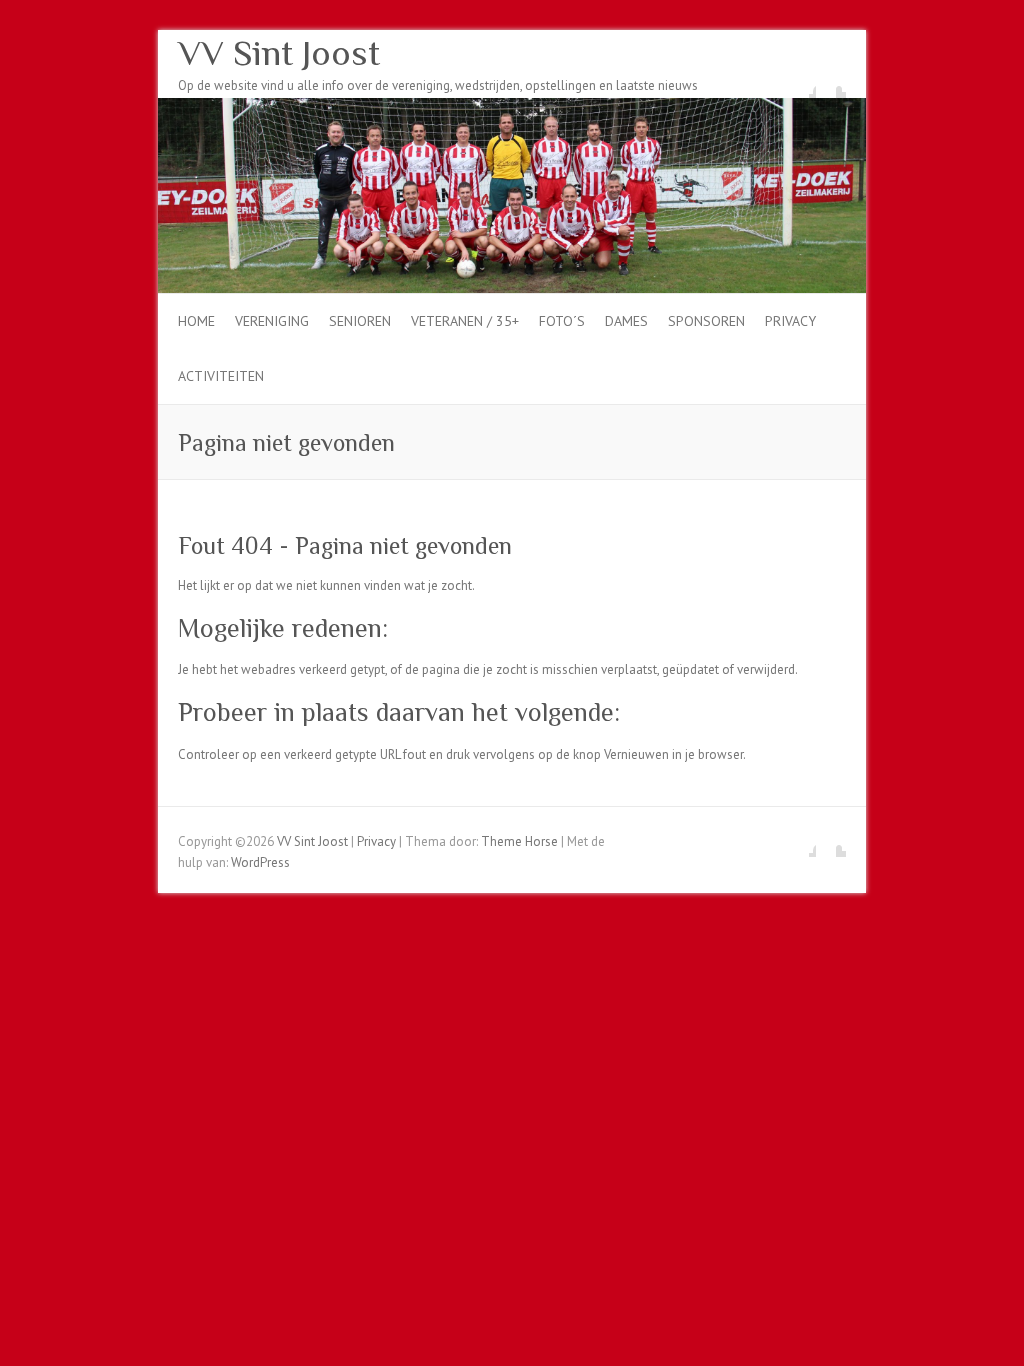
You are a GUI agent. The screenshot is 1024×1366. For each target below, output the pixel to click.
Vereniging (272, 321)
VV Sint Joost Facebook (801, 83)
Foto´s (562, 321)
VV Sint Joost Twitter (831, 83)
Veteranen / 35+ (465, 321)
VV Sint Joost (279, 53)
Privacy (790, 321)
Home (196, 321)
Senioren (360, 321)
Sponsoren (706, 321)
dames (626, 321)
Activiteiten (221, 376)
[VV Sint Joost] (512, 107)
